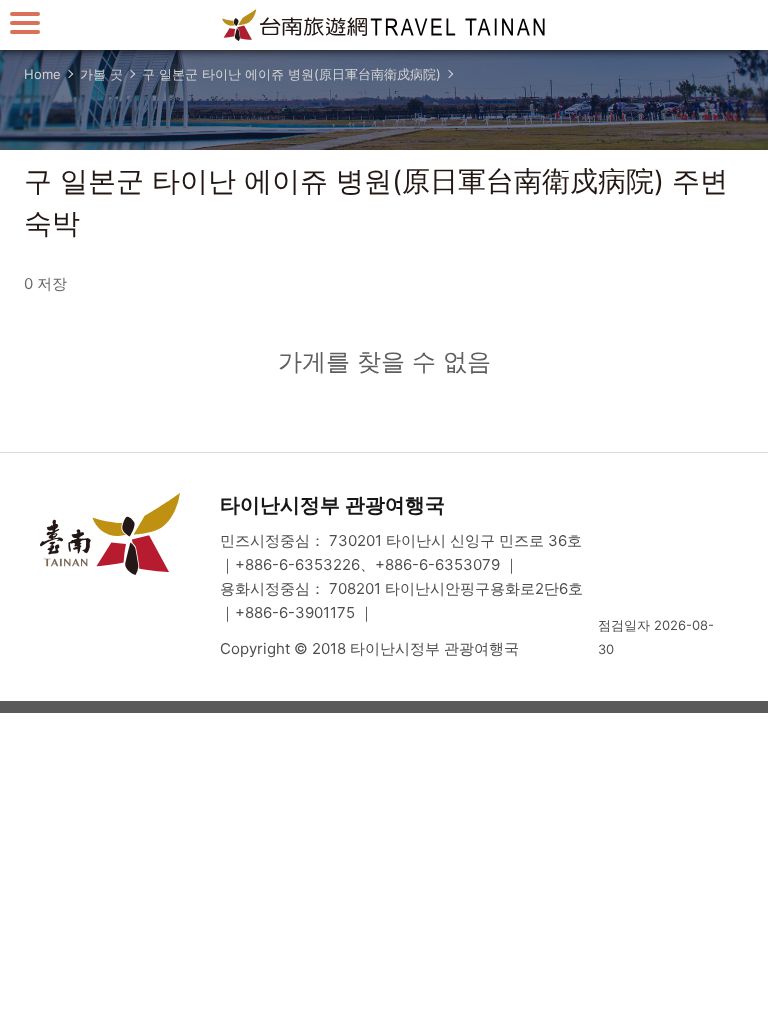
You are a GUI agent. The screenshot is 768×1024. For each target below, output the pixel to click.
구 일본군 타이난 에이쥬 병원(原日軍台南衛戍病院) (291, 74)
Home (42, 74)
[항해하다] (25, 22)
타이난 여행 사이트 (384, 25)
